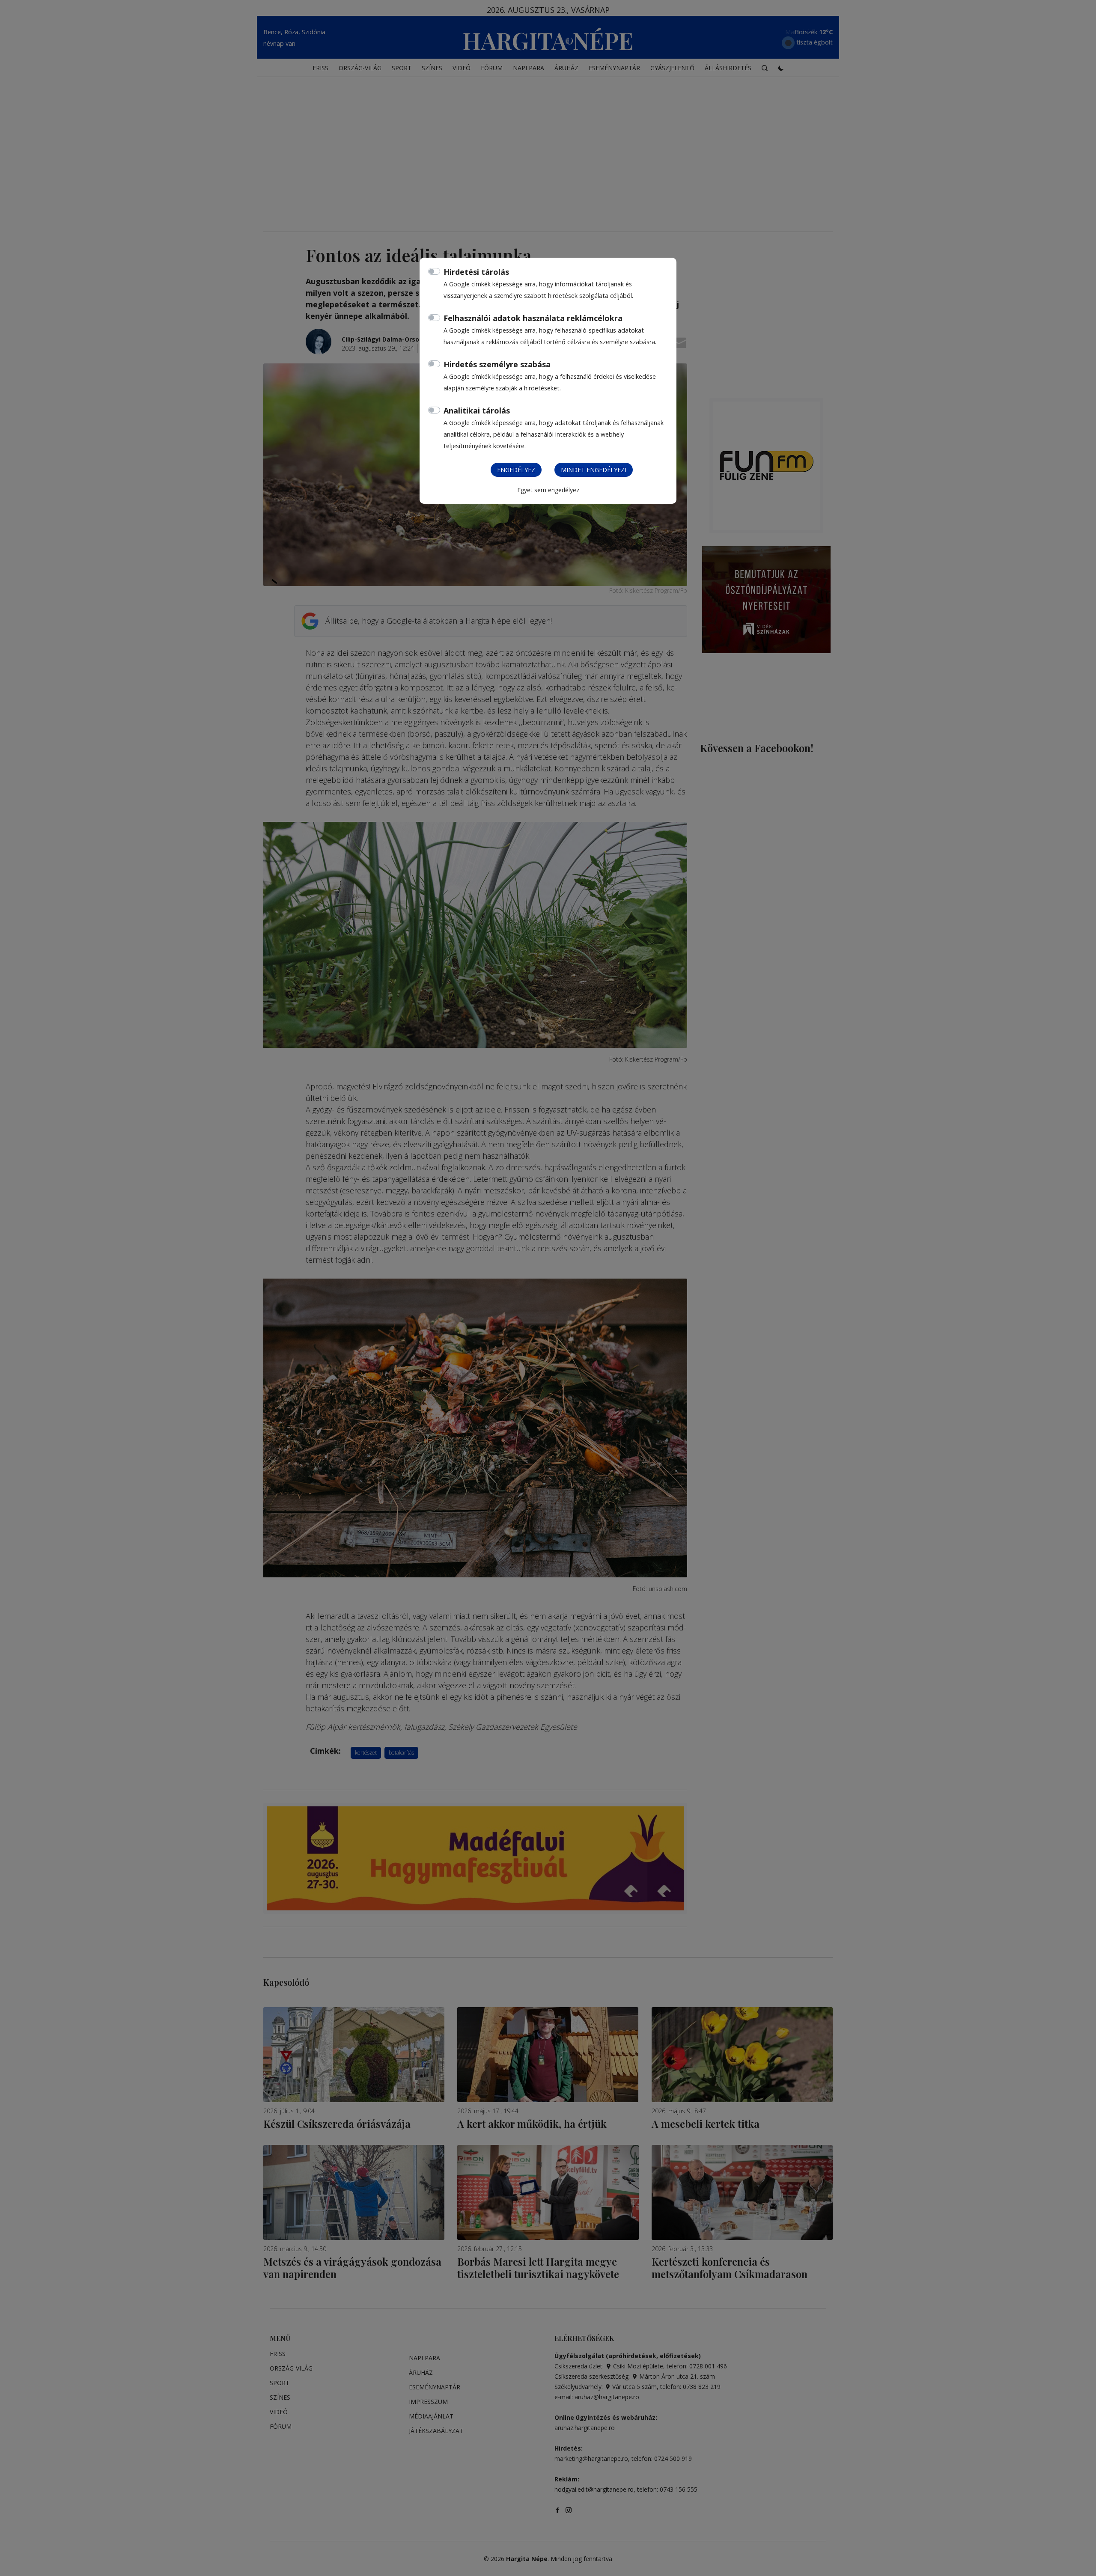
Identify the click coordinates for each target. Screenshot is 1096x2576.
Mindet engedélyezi (594, 470)
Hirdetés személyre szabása (497, 364)
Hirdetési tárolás (476, 272)
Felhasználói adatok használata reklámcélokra (533, 318)
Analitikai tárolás (477, 410)
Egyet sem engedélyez (548, 490)
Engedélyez (516, 470)
